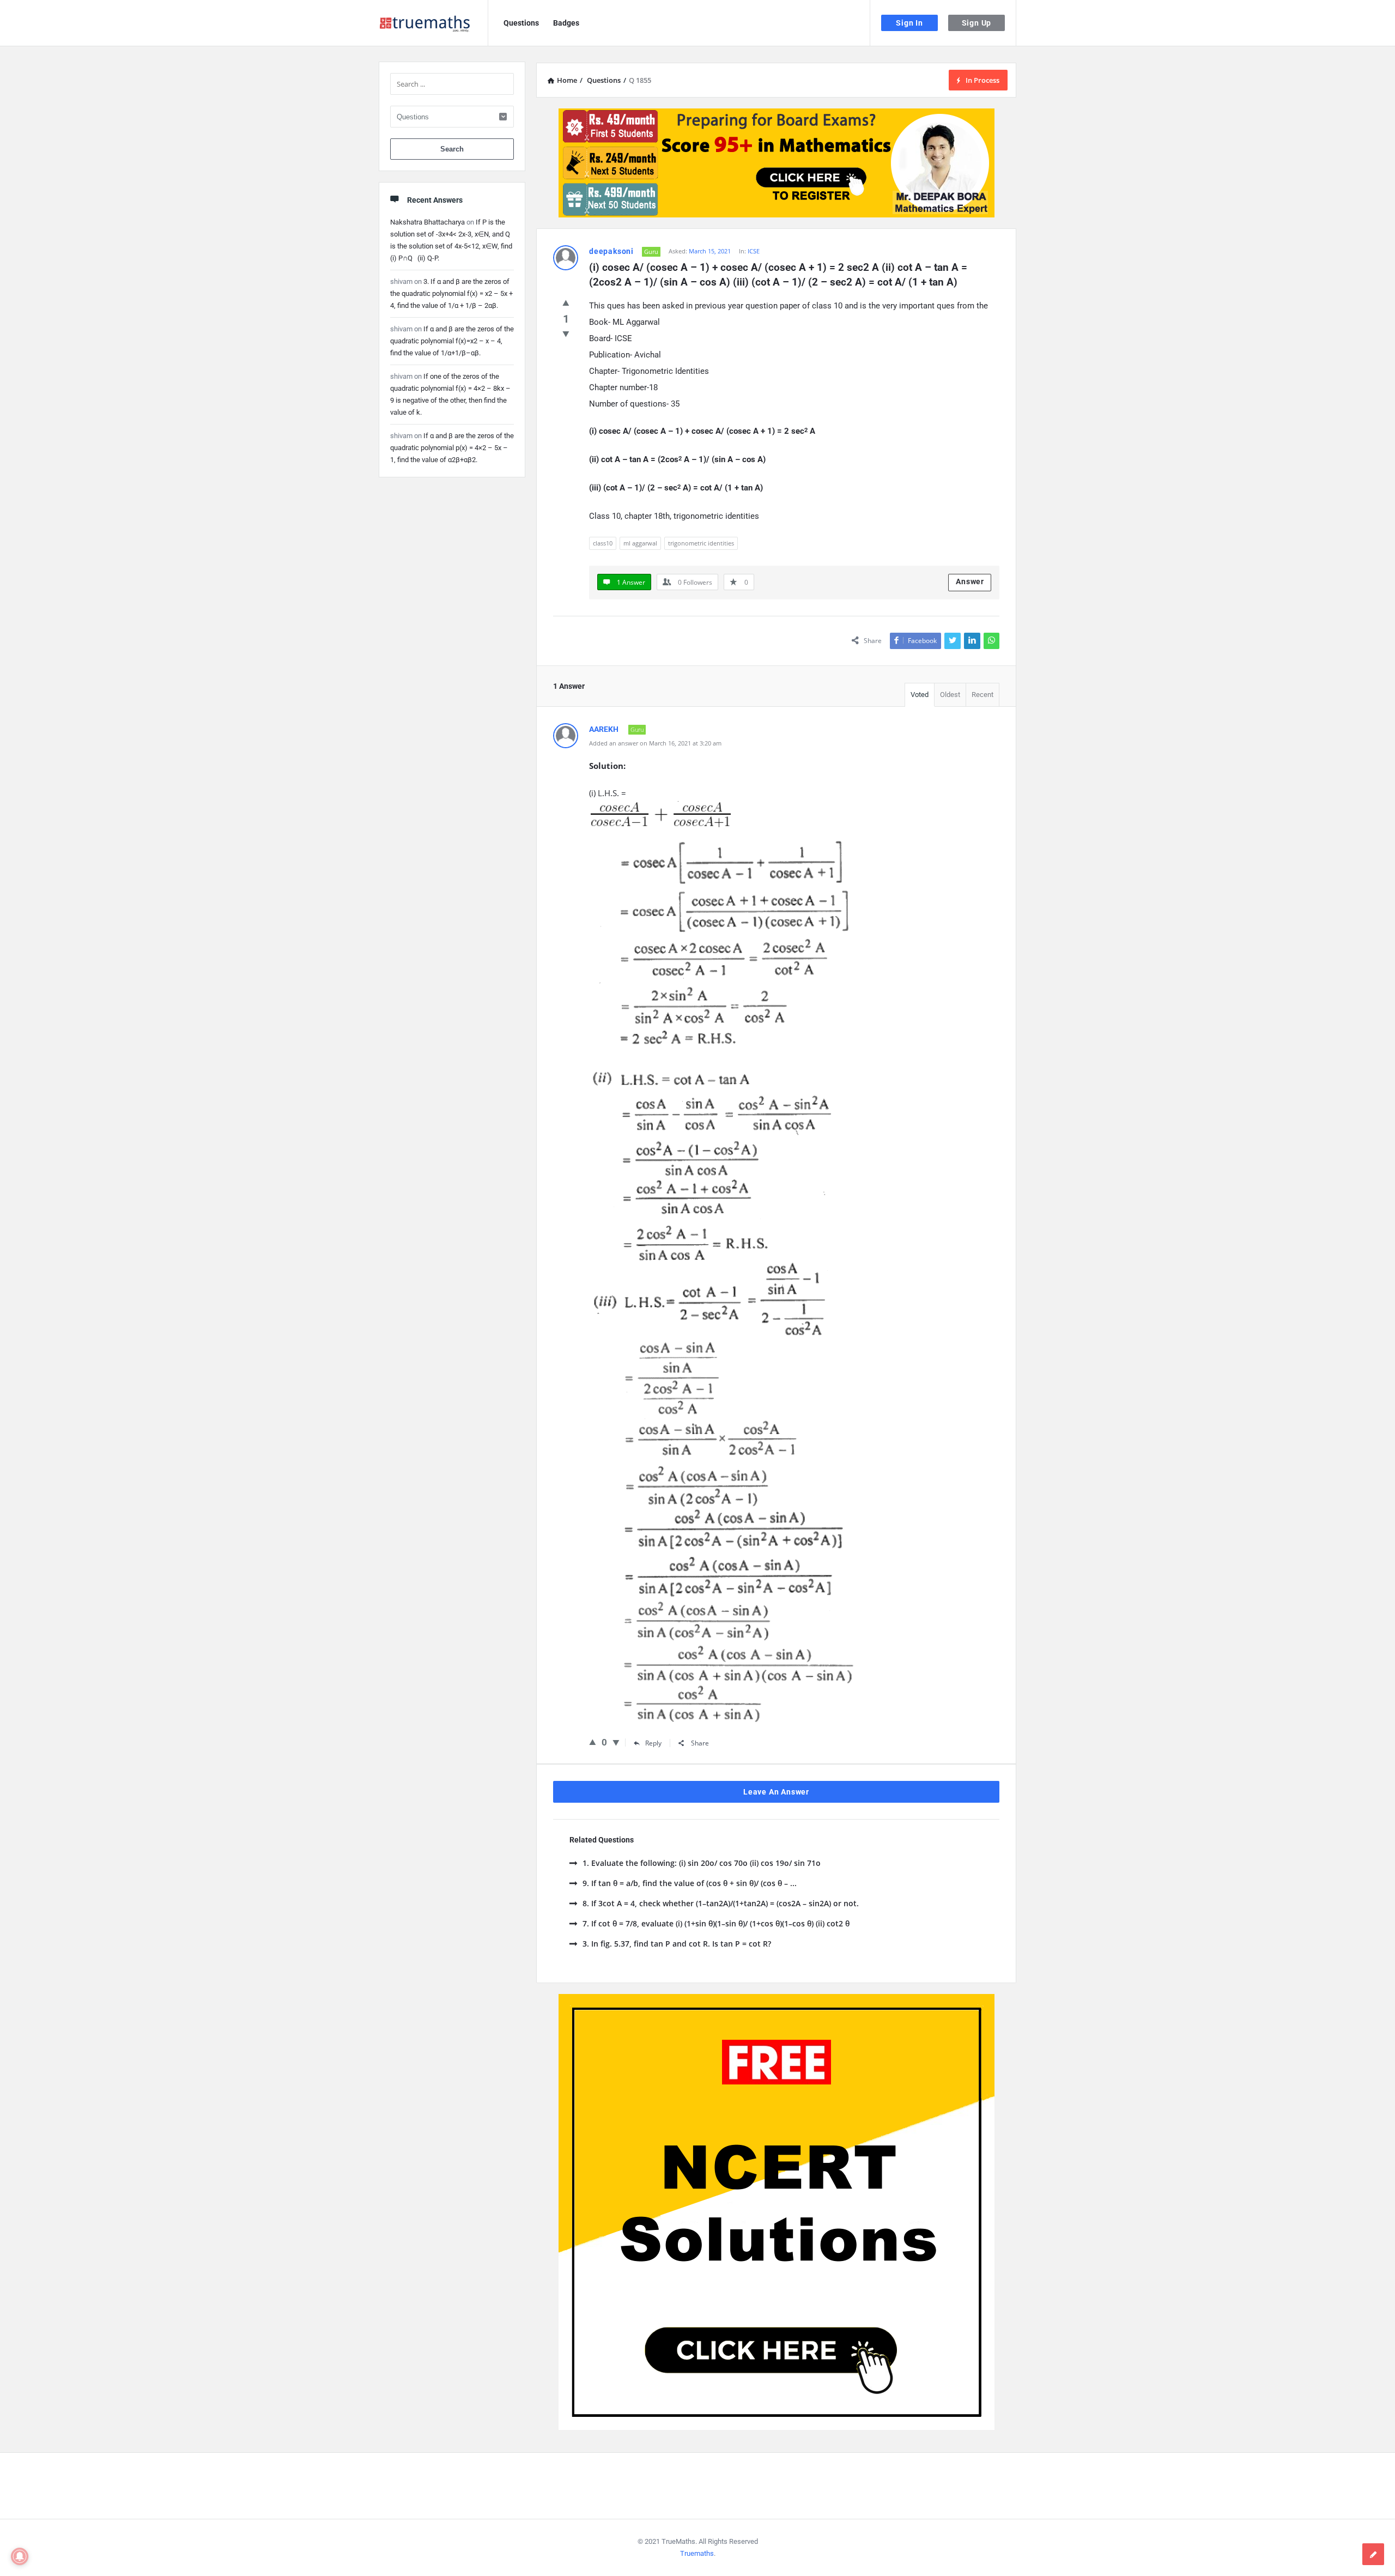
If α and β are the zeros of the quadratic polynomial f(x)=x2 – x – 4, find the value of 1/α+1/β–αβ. (452, 341)
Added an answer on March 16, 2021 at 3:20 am (655, 743)
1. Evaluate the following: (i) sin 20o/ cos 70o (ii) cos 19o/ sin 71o (702, 1863)
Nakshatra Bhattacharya (427, 222)
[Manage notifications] (20, 2556)
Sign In (909, 23)
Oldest (950, 695)
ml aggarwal (640, 543)
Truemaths (697, 2553)
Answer (970, 581)
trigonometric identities (701, 543)
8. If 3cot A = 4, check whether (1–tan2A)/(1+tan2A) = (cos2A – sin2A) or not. (721, 1903)
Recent (982, 695)
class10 (603, 543)
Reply (653, 1743)
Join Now (698, 199)
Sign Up (977, 23)
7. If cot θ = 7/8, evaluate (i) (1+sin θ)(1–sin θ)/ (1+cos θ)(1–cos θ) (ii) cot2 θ (716, 1923)
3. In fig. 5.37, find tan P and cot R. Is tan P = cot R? (677, 1944)
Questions (521, 23)
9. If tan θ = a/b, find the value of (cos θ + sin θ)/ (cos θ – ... (690, 1883)
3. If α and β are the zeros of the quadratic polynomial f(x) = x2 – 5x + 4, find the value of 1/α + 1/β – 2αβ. (451, 293)
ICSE (754, 251)
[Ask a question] (1373, 2554)
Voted (920, 695)
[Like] (566, 302)
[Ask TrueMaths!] (433, 23)
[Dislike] (566, 334)
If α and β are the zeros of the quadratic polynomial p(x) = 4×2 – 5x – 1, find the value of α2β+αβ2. (452, 448)
